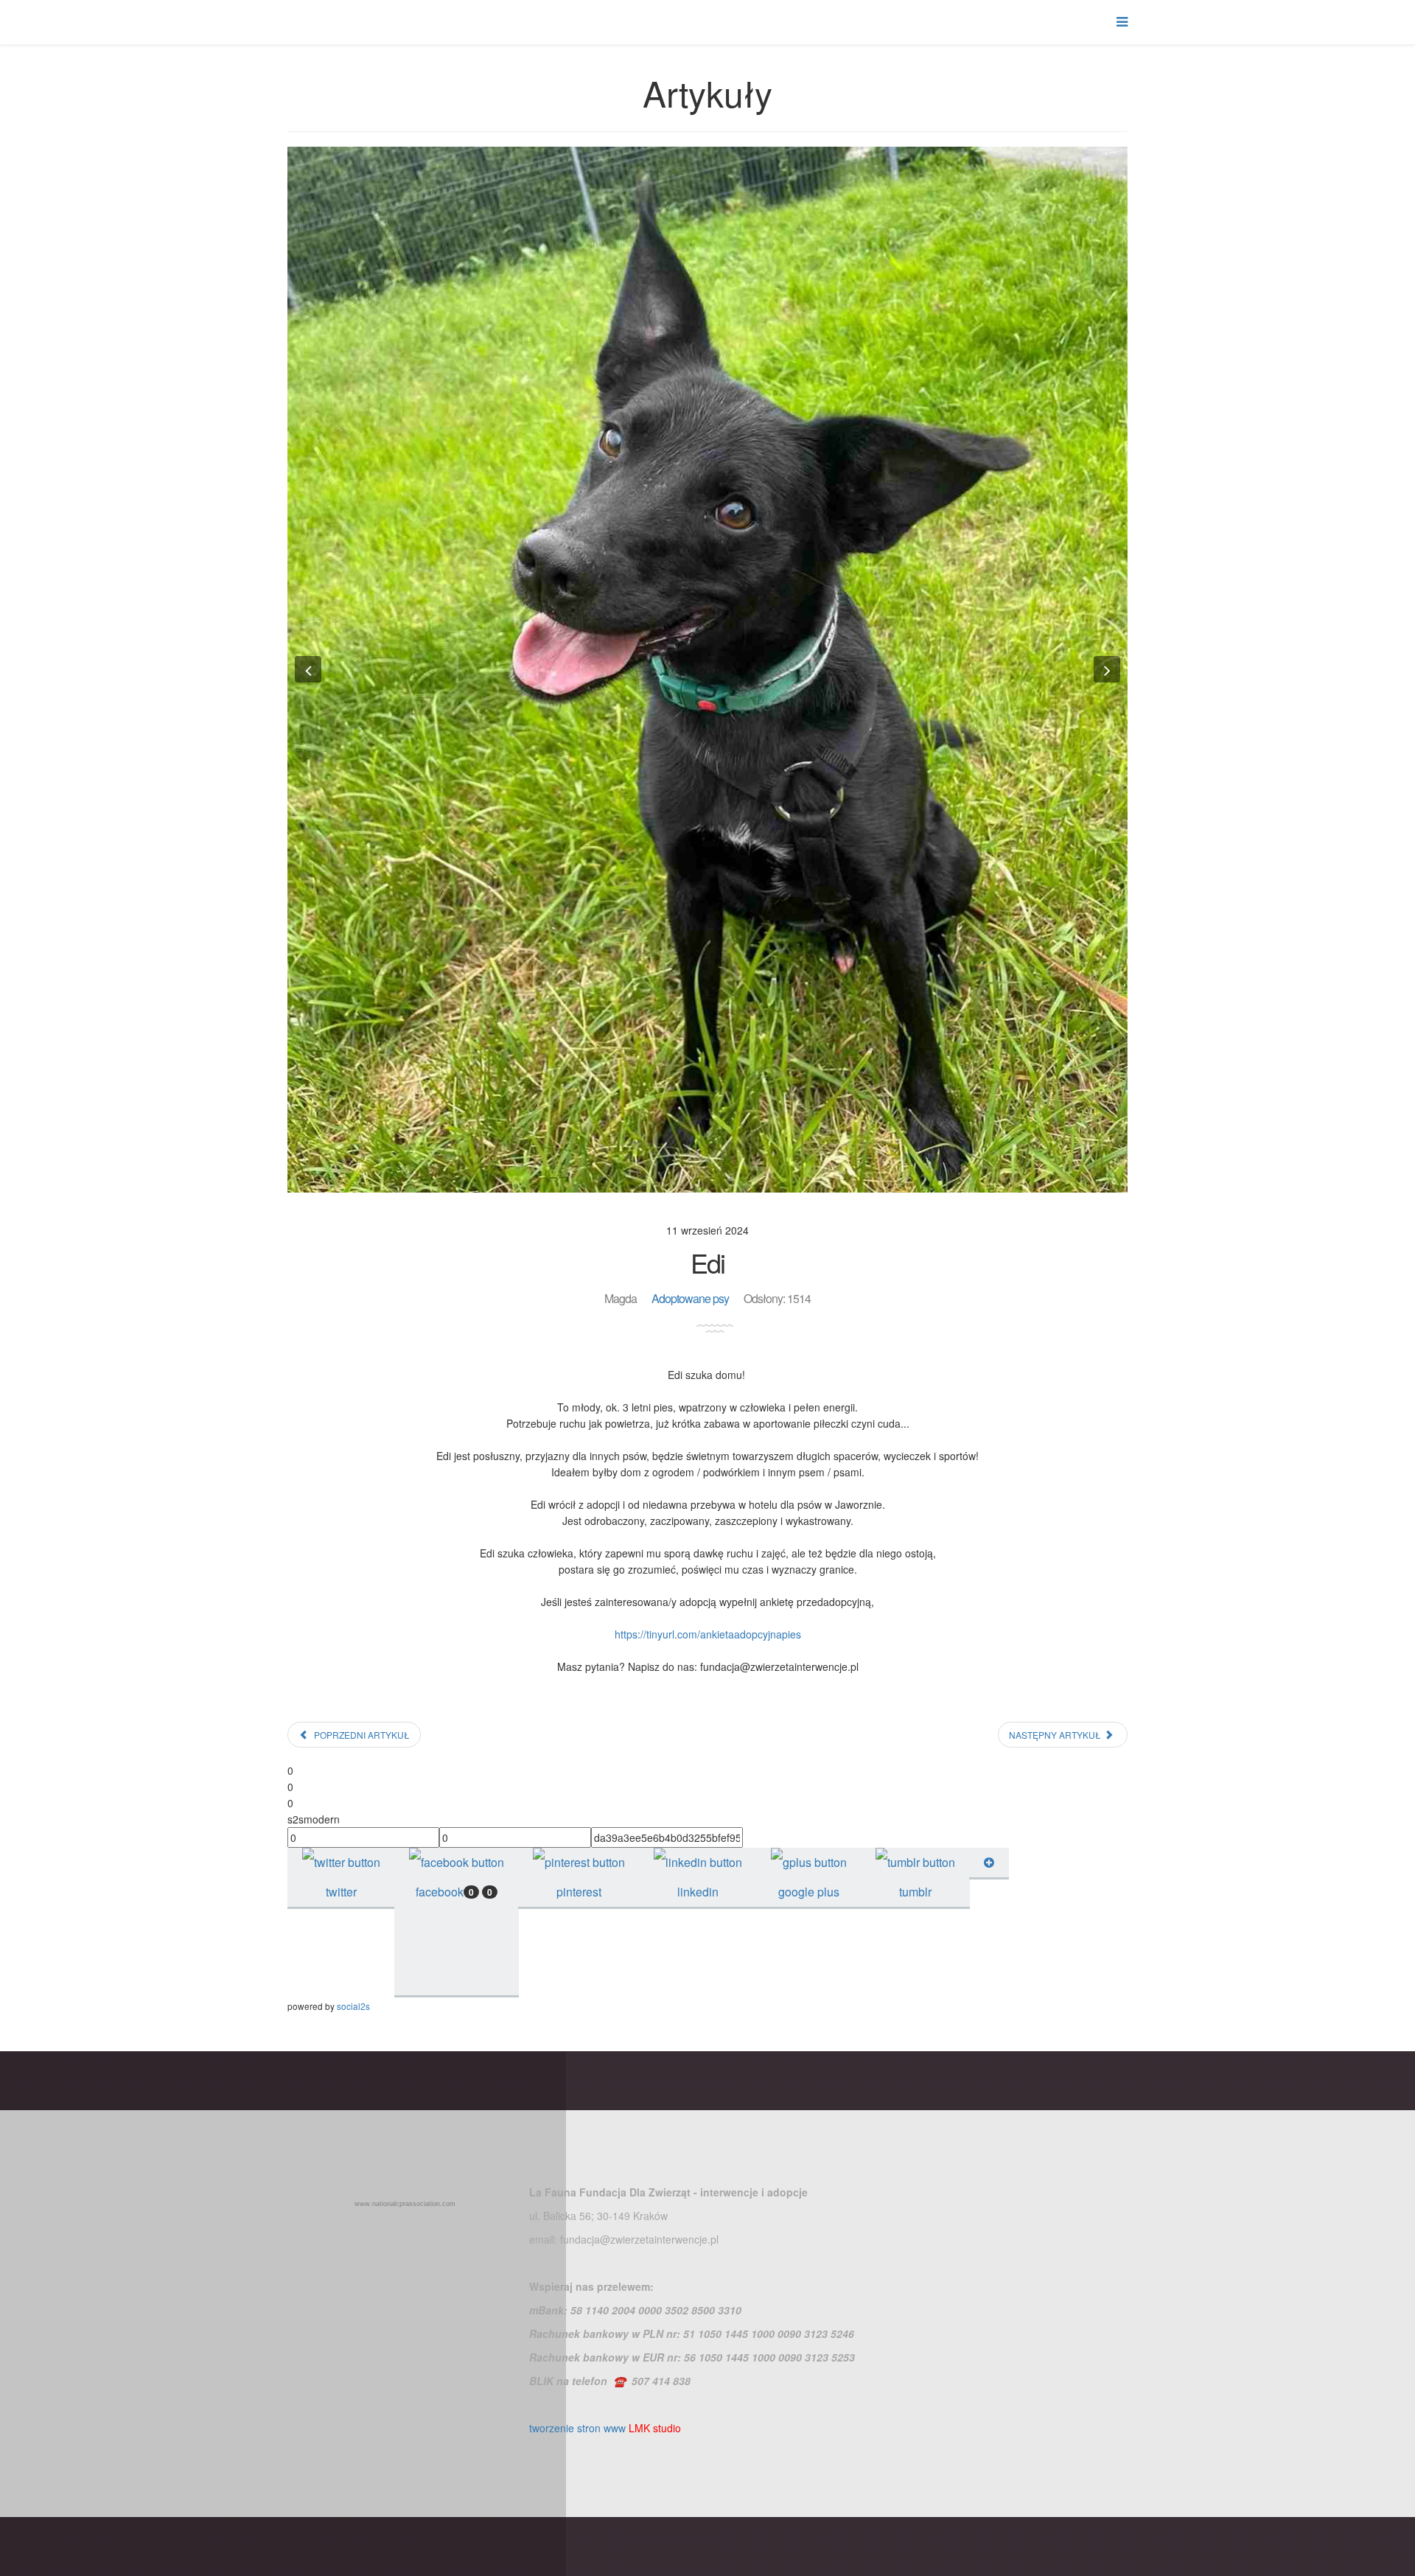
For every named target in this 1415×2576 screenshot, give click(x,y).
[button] (308, 669)
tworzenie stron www (577, 2428)
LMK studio (655, 2428)
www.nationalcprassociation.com (405, 2204)
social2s (353, 2006)
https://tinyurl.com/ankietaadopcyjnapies (708, 1634)
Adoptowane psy (690, 1298)
